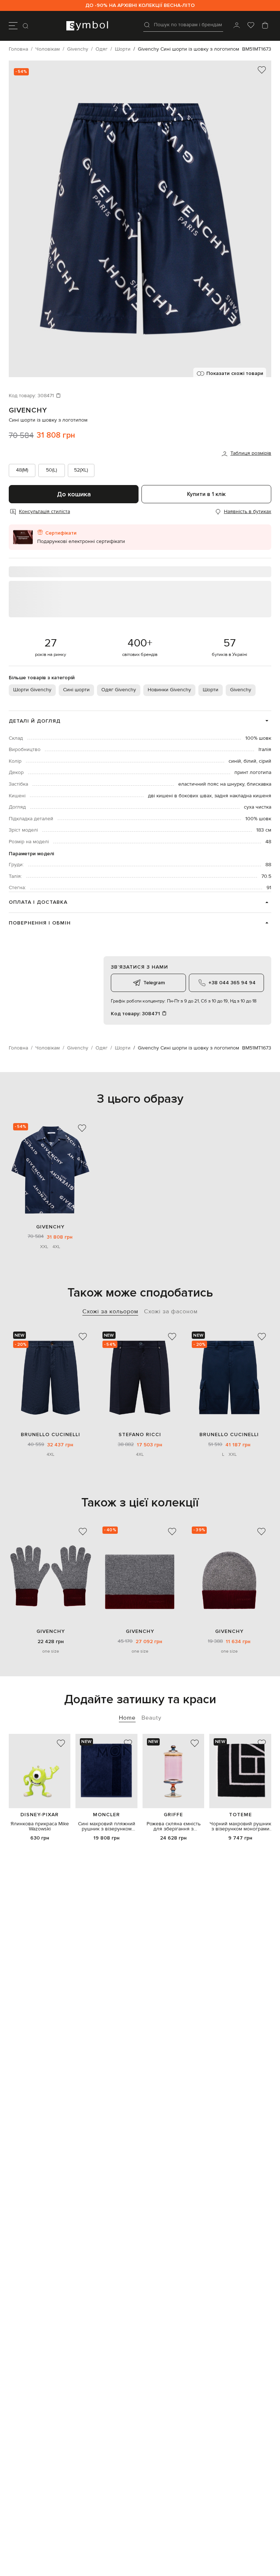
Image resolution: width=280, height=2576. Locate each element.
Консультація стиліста (44, 512)
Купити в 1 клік (206, 494)
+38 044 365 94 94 (232, 983)
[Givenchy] (50, 1170)
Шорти (211, 690)
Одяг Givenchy (119, 690)
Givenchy (28, 410)
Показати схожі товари (235, 373)
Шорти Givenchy (32, 690)
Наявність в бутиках (248, 512)
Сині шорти (76, 690)
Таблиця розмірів (251, 453)
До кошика (74, 494)
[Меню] (13, 26)
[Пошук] (26, 26)
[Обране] (251, 26)
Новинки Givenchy (169, 690)
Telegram (154, 983)
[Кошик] (265, 26)
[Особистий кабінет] (237, 26)
